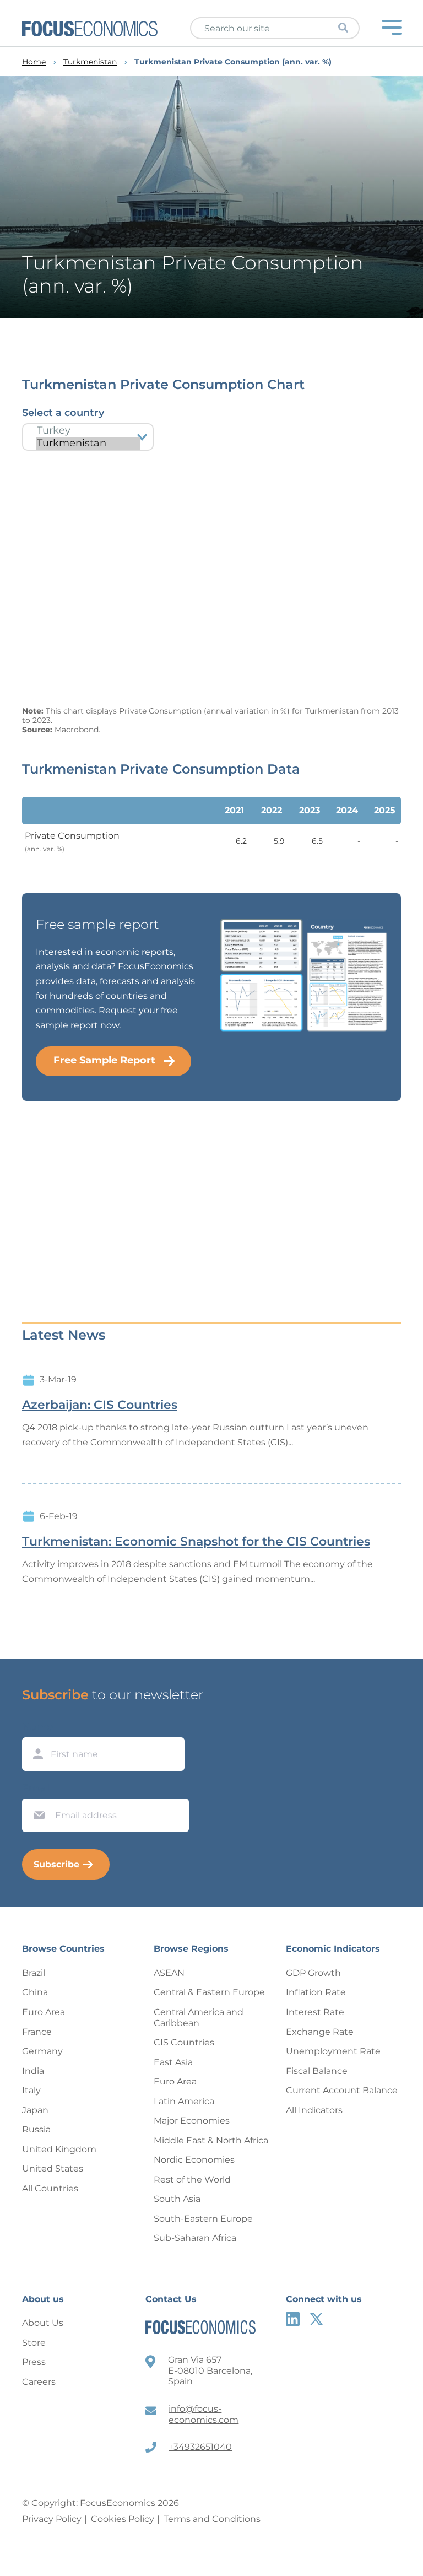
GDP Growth (313, 1973)
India (33, 2071)
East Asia (173, 2062)
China (35, 1992)
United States (53, 2169)
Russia (36, 2129)
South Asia (177, 2199)
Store (34, 2343)
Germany (42, 2051)
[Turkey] (88, 431)
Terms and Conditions (212, 2519)
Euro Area (44, 2012)
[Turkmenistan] (88, 443)
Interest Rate (315, 2012)
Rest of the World (192, 2180)
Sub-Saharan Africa (195, 2238)
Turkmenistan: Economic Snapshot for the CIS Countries (196, 1542)
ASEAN (169, 1973)
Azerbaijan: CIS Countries (100, 1405)
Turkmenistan (90, 62)
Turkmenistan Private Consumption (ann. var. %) (233, 62)
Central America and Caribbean (199, 2018)
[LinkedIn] (293, 2319)
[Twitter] (316, 2319)
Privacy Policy (52, 2519)
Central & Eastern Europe (209, 1992)
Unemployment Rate (333, 2051)
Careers (39, 2382)
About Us (43, 2323)
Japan (35, 2110)
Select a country (63, 413)
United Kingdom (59, 2149)
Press (34, 2362)
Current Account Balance (342, 2090)
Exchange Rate (320, 2032)
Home (34, 62)
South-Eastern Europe (203, 2219)
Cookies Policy (123, 2519)
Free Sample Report (104, 1060)
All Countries (50, 2188)
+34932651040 (200, 2447)
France (37, 2032)
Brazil (34, 1973)
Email (36, 1788)
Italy (31, 2090)
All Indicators (314, 2110)
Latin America (184, 2101)
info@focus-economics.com (204, 2414)
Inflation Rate (316, 1992)
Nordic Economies (194, 2160)
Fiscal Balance (317, 2071)
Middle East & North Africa (211, 2140)
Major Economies (192, 2121)
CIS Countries (184, 2042)
